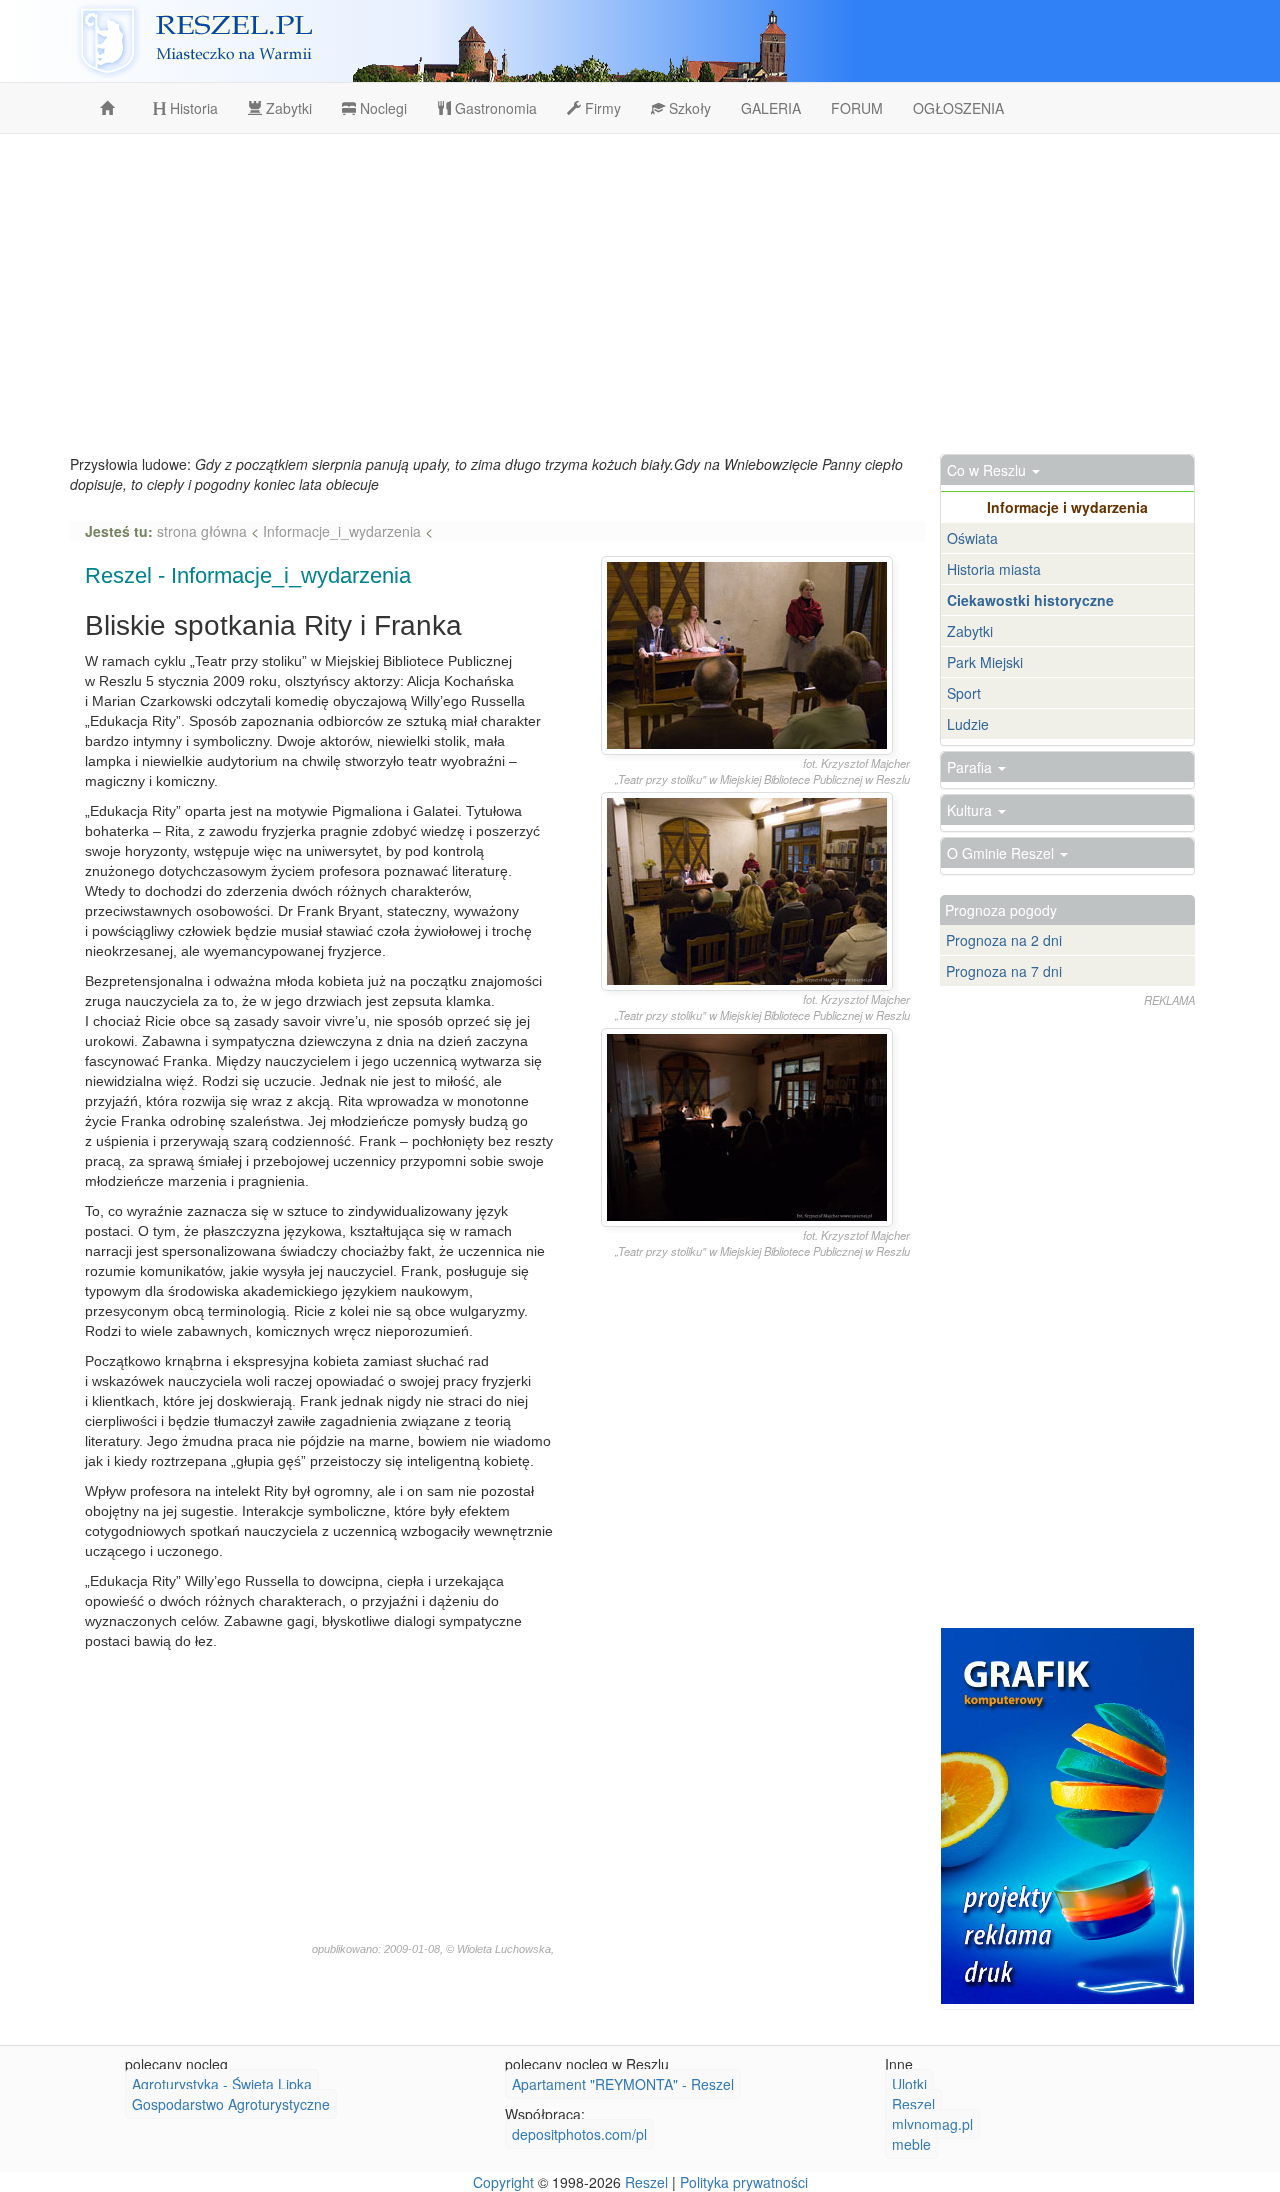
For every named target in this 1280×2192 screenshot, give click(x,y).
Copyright (503, 2182)
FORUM (857, 108)
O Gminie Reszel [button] (1002, 853)
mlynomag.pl (932, 2124)
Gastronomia (494, 108)
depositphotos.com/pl (579, 2134)
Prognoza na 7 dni (1004, 971)
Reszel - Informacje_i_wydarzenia (248, 575)
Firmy (601, 108)
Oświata (972, 538)
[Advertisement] (640, 294)
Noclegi (381, 108)
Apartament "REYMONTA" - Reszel (623, 2084)
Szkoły (688, 108)
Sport (964, 693)
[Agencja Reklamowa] (1067, 1816)
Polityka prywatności (744, 2182)
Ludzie (968, 724)
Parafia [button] (971, 767)
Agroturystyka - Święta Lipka (222, 2084)
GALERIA (771, 108)
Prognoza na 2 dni (1004, 940)
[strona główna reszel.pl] (111, 108)
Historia (192, 108)
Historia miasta (994, 569)
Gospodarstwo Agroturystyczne (231, 2104)
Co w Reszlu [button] (988, 470)
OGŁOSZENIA (958, 108)
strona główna (204, 531)
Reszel (913, 2104)
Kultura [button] (971, 810)
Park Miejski (985, 662)
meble (911, 2144)
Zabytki (287, 108)
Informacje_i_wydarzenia (342, 531)
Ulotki (909, 2084)
